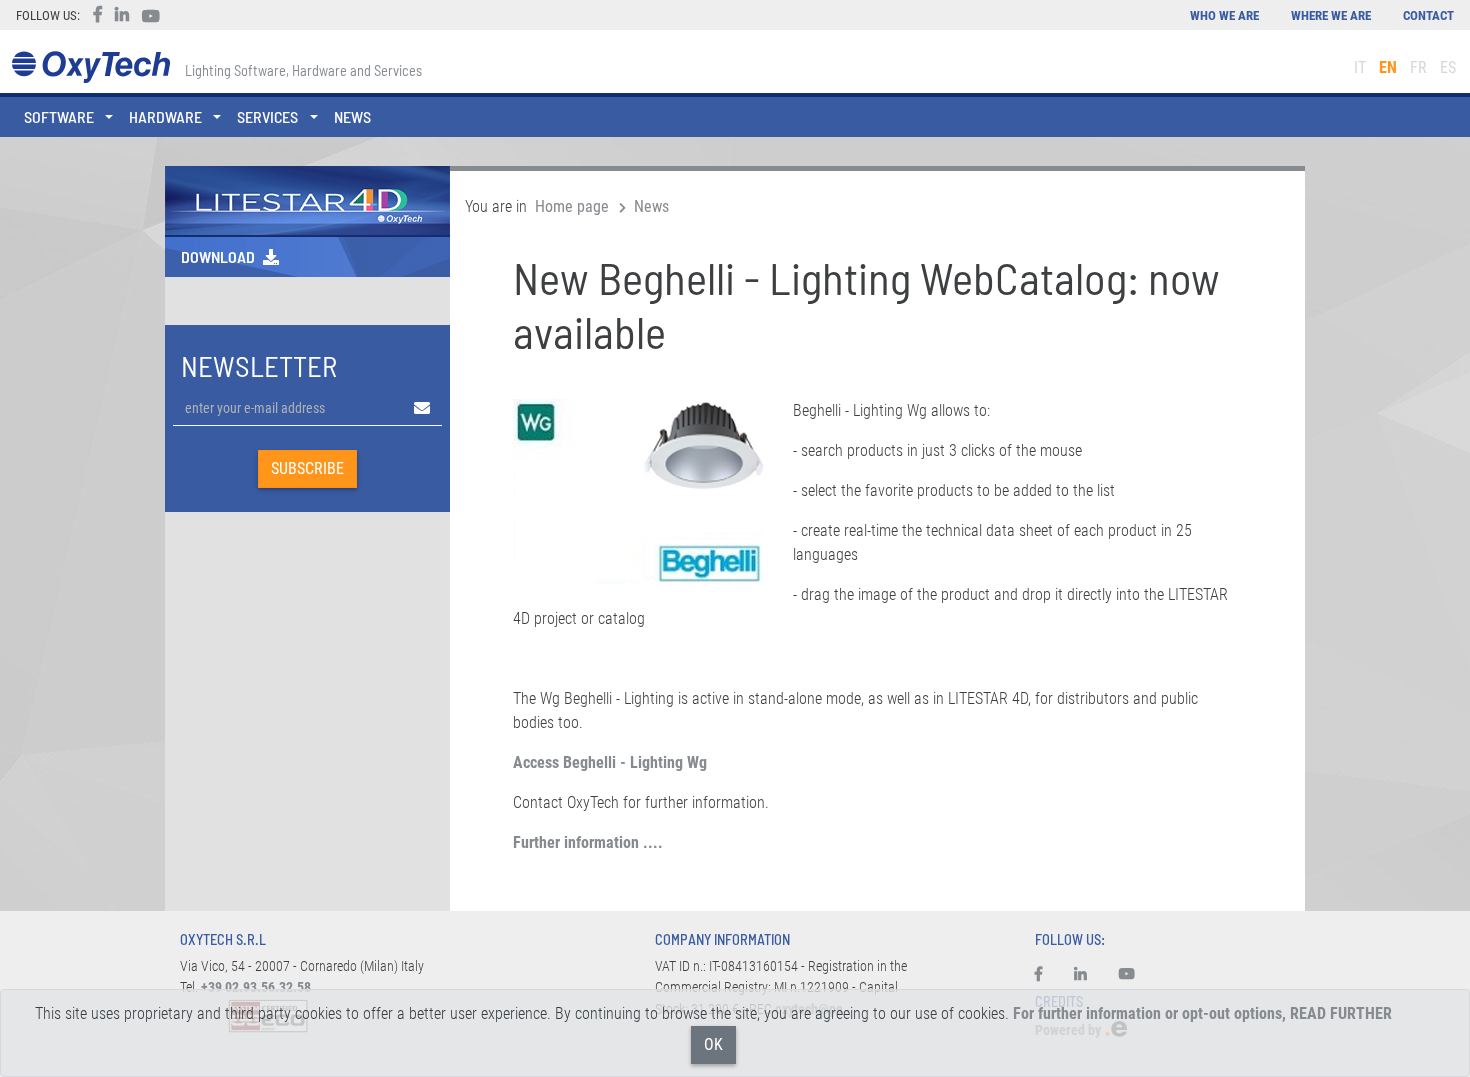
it (1360, 67)
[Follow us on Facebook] (1046, 975)
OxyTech (90, 67)
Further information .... (588, 842)
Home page (572, 206)
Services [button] (267, 116)
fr (1418, 67)
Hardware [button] (165, 116)
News (352, 116)
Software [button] (59, 116)
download (218, 256)
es (1448, 67)
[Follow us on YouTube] (1127, 975)
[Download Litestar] (307, 199)
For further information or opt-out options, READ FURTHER (1202, 1013)
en (1388, 67)
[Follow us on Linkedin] (1080, 975)
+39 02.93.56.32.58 (256, 987)
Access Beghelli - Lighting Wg (610, 762)
